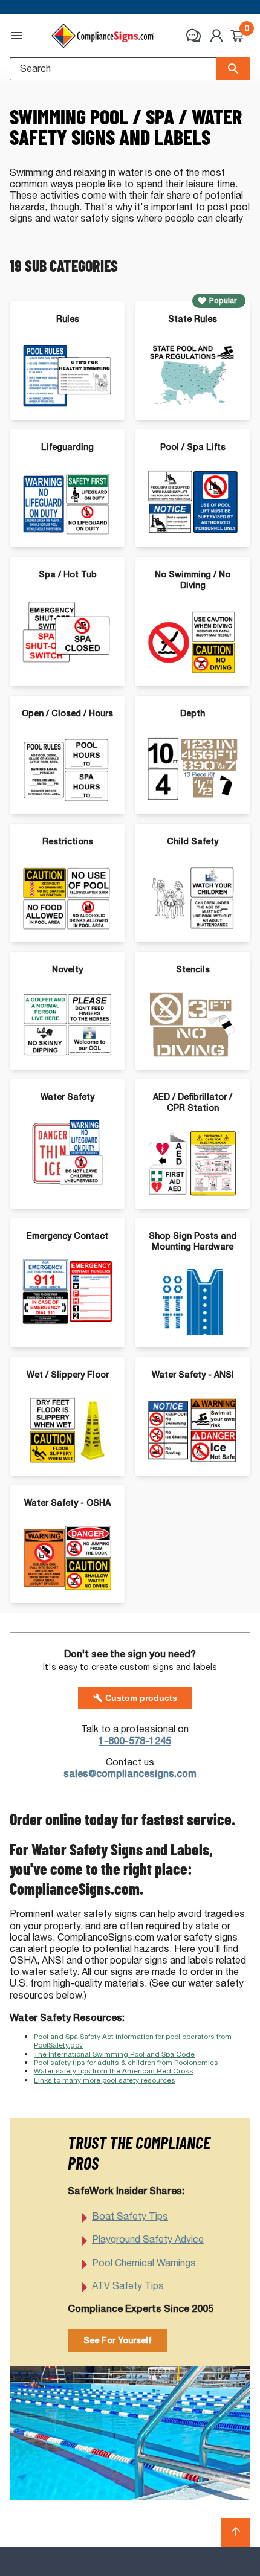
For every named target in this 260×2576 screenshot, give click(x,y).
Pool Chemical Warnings (144, 2263)
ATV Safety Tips (128, 2286)
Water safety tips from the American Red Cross (114, 2071)
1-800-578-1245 (135, 1741)
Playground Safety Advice (148, 2239)
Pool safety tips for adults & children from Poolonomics (126, 2062)
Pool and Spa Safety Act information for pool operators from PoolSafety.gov (133, 2041)
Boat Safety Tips (130, 2216)
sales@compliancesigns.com (130, 1774)
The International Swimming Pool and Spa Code (114, 2054)
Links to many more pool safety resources (105, 2080)
